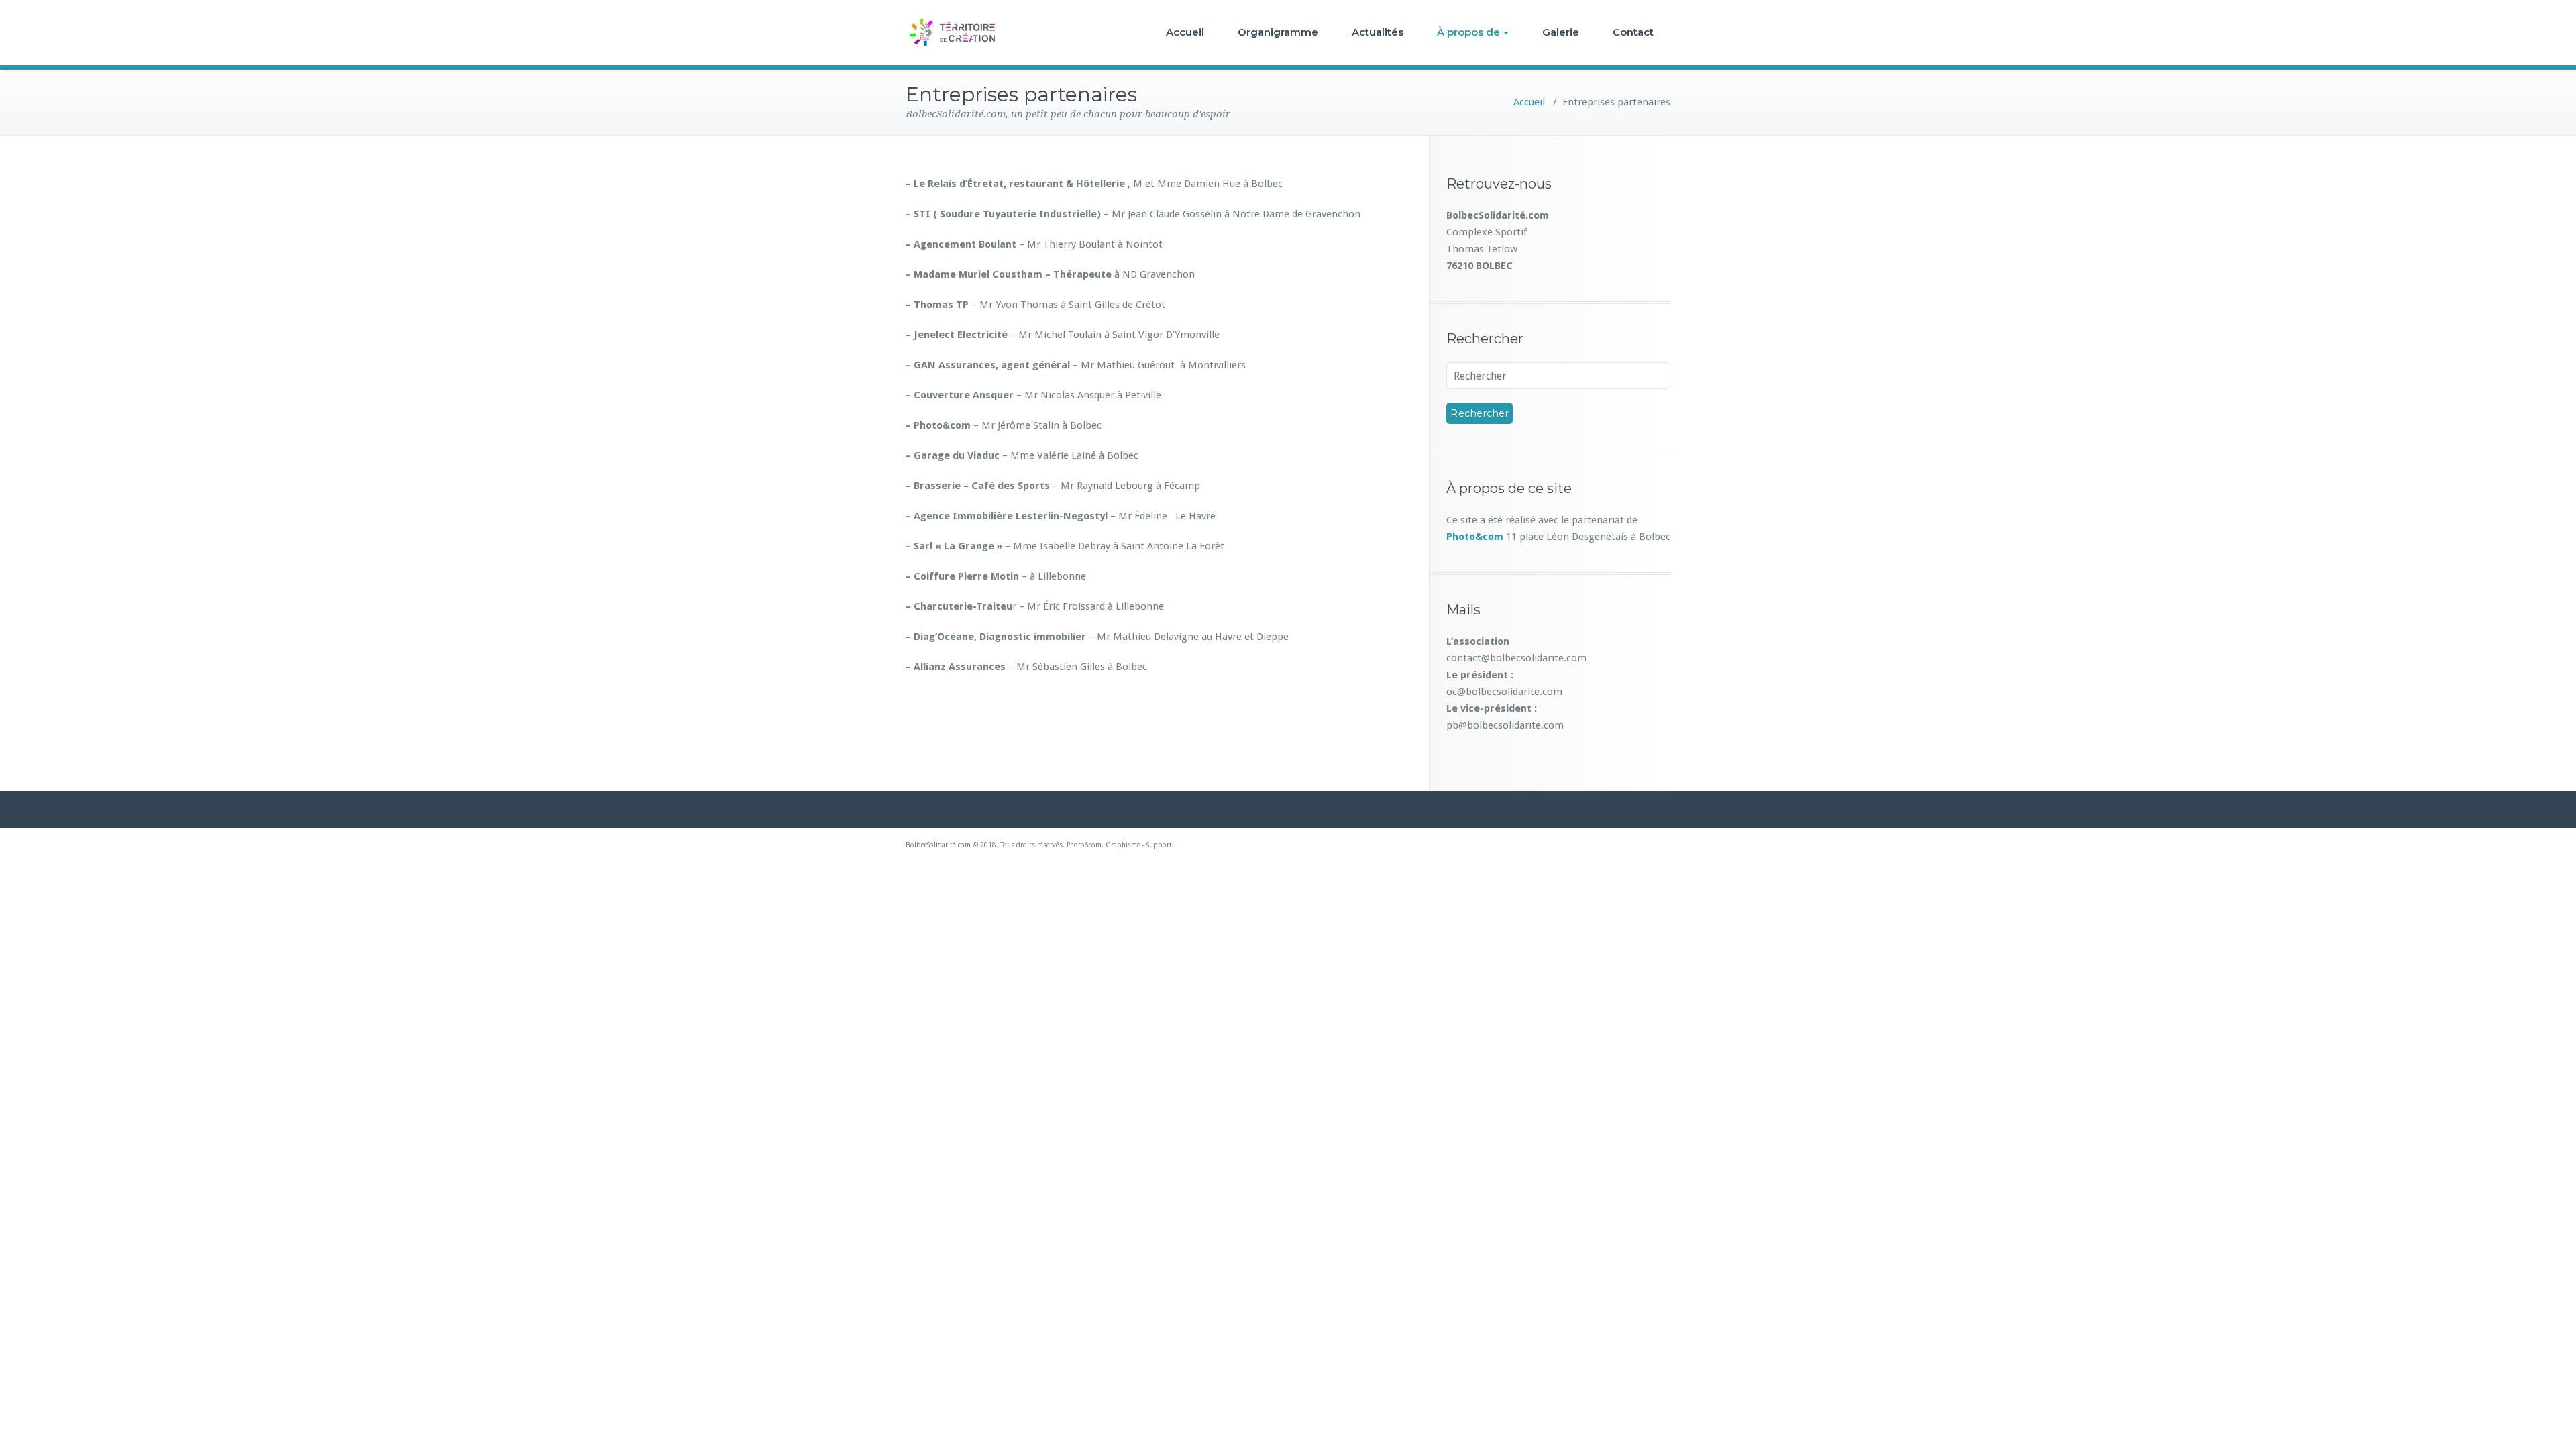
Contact (1633, 32)
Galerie (1561, 32)
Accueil (1185, 32)
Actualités (1378, 32)
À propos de (1468, 32)
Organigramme (1278, 32)
